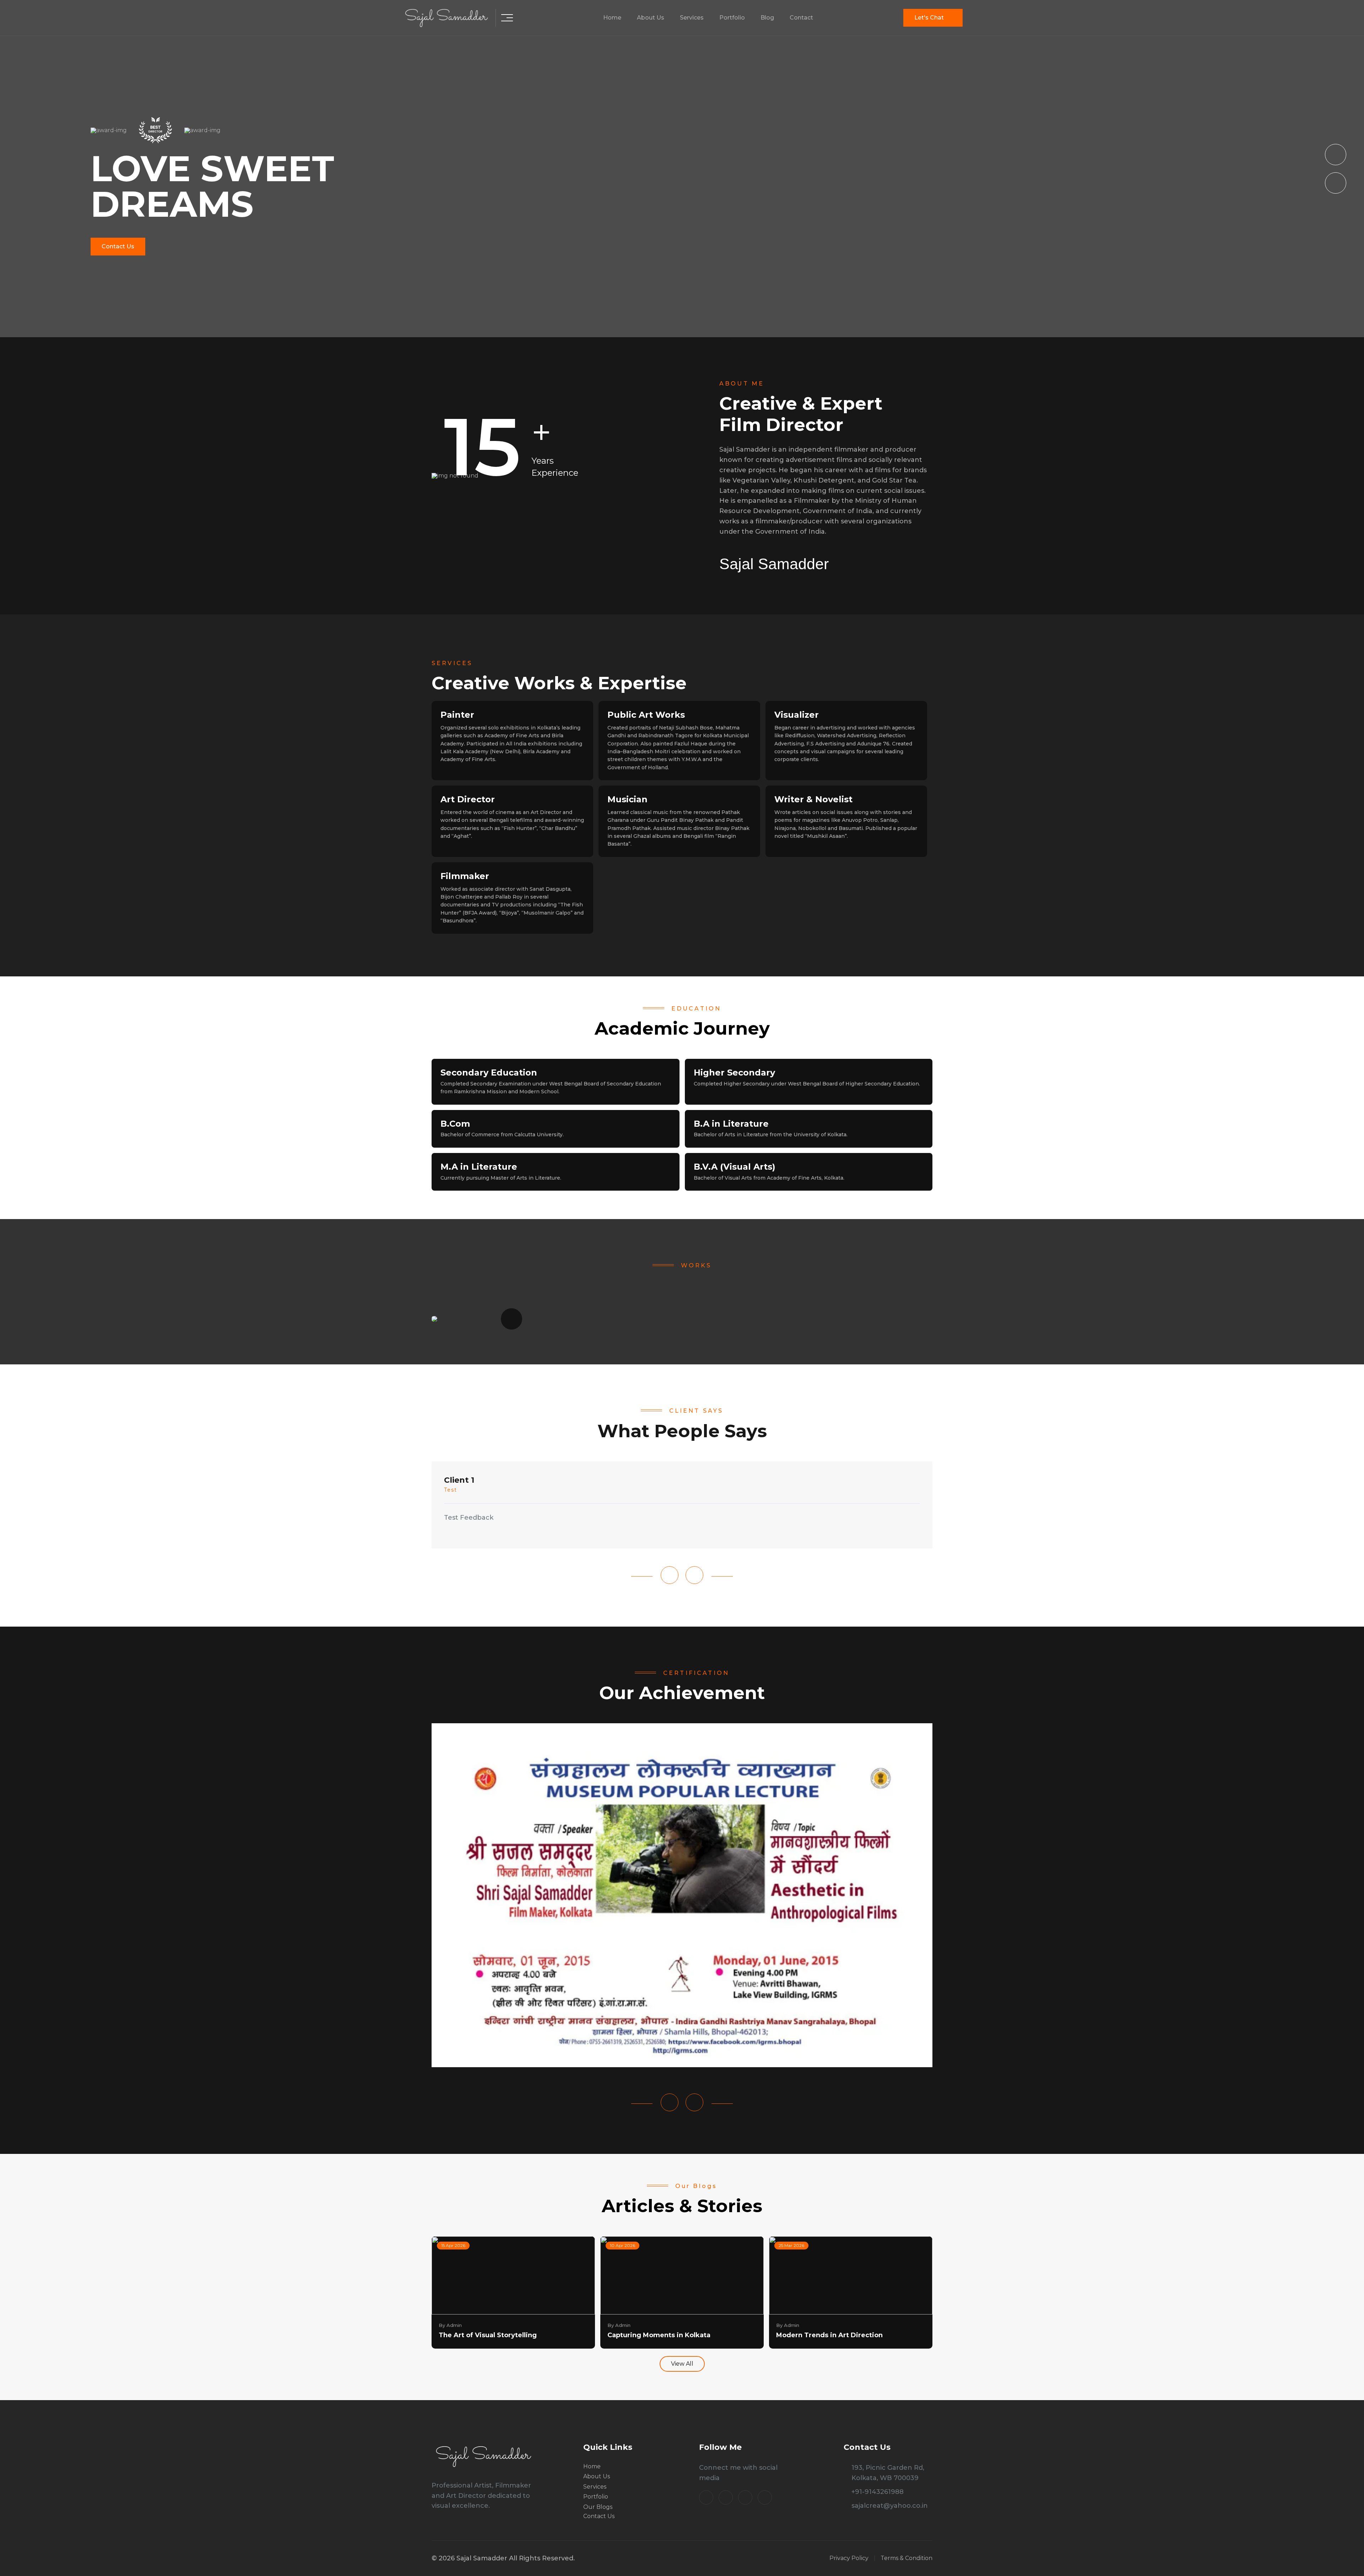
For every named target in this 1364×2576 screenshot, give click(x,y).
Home (612, 18)
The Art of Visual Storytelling (488, 2335)
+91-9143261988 (878, 2492)
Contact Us (118, 246)
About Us (651, 18)
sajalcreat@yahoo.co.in (890, 2506)
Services (692, 18)
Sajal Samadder (774, 564)
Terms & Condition (906, 2558)
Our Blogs (598, 2507)
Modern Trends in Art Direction (829, 2335)
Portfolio (732, 18)
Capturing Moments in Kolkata (659, 2335)
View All (682, 2364)
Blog (767, 18)
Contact (801, 18)
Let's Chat (929, 18)
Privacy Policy (849, 2558)
